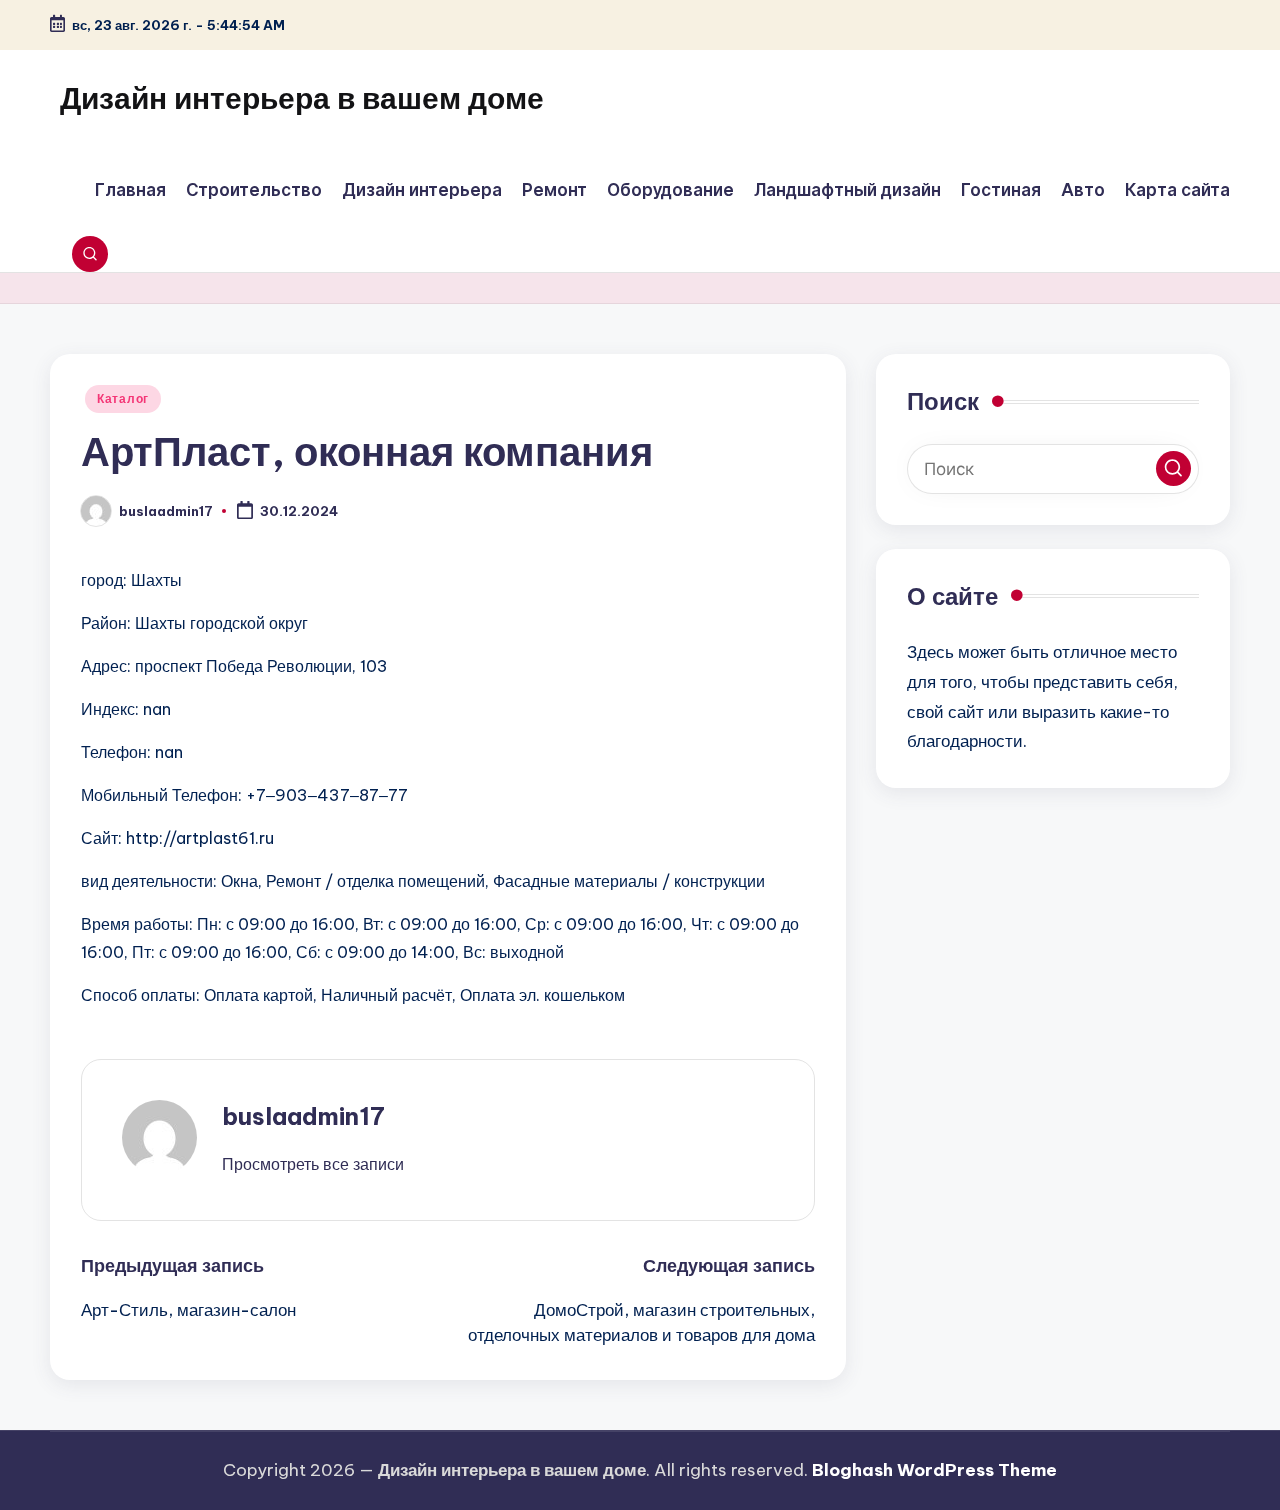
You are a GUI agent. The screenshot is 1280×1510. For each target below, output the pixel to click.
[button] (313, 1164)
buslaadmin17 (303, 1116)
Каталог (123, 398)
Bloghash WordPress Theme (934, 1470)
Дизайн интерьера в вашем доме (302, 98)
